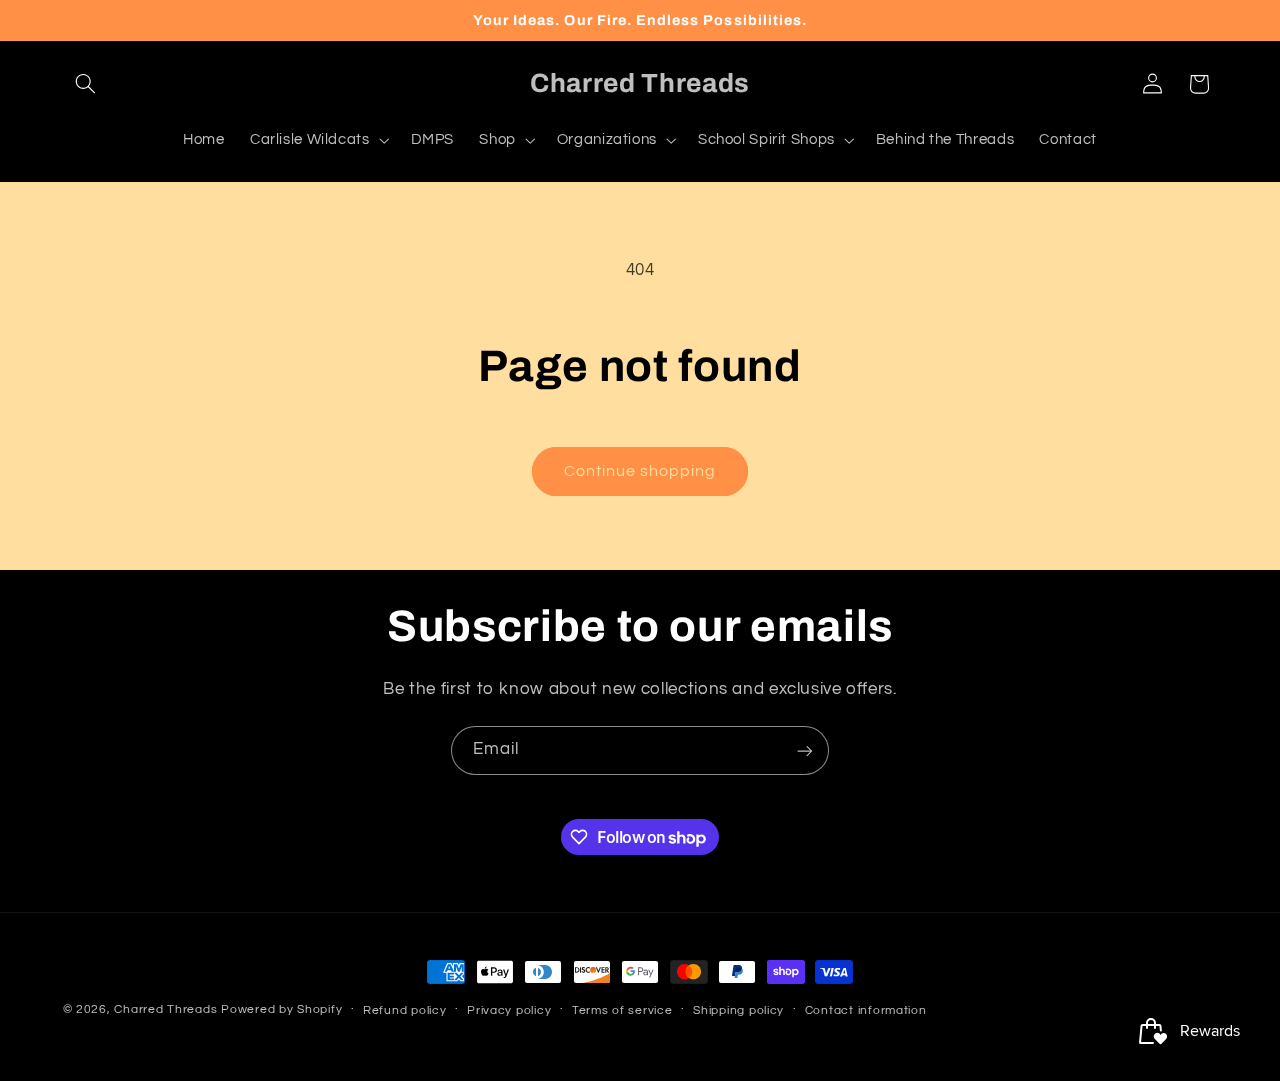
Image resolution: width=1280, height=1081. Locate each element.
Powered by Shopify (281, 1009)
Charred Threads (165, 1009)
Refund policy (405, 1010)
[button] (86, 84)
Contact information (866, 1010)
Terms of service (622, 1010)
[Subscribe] (805, 750)
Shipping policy (738, 1010)
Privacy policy (509, 1010)
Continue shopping (640, 471)
